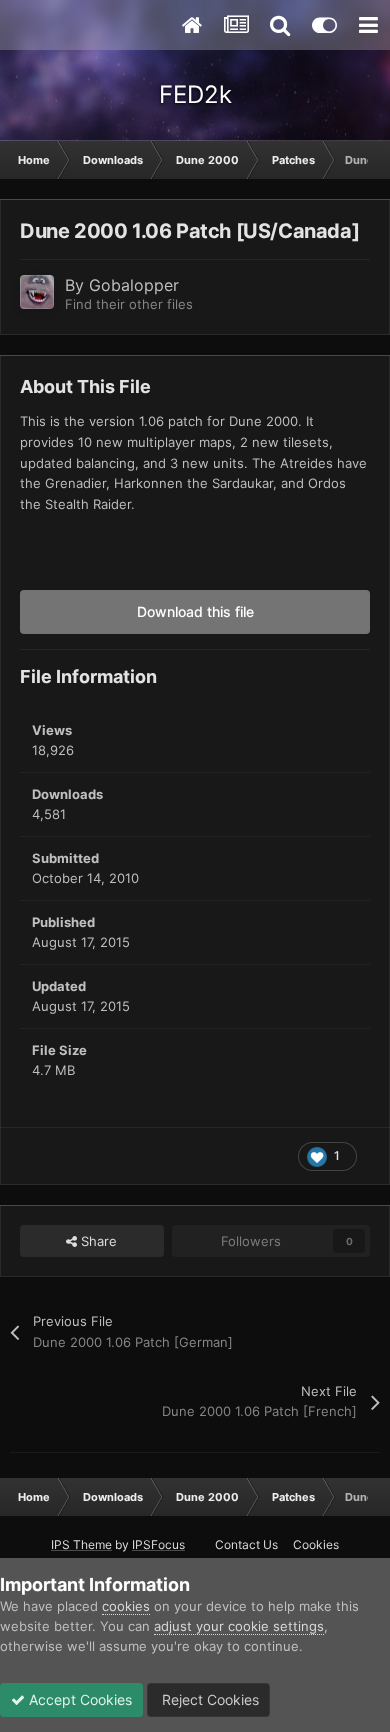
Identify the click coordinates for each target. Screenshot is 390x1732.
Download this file (195, 611)
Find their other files (129, 304)
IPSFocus (158, 1544)
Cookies (316, 1544)
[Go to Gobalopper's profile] (37, 292)
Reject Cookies (208, 1699)
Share (97, 1241)
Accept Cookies (78, 1699)
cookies (126, 1606)
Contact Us (246, 1544)
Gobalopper (134, 285)
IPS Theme (81, 1544)
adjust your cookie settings (239, 1626)
